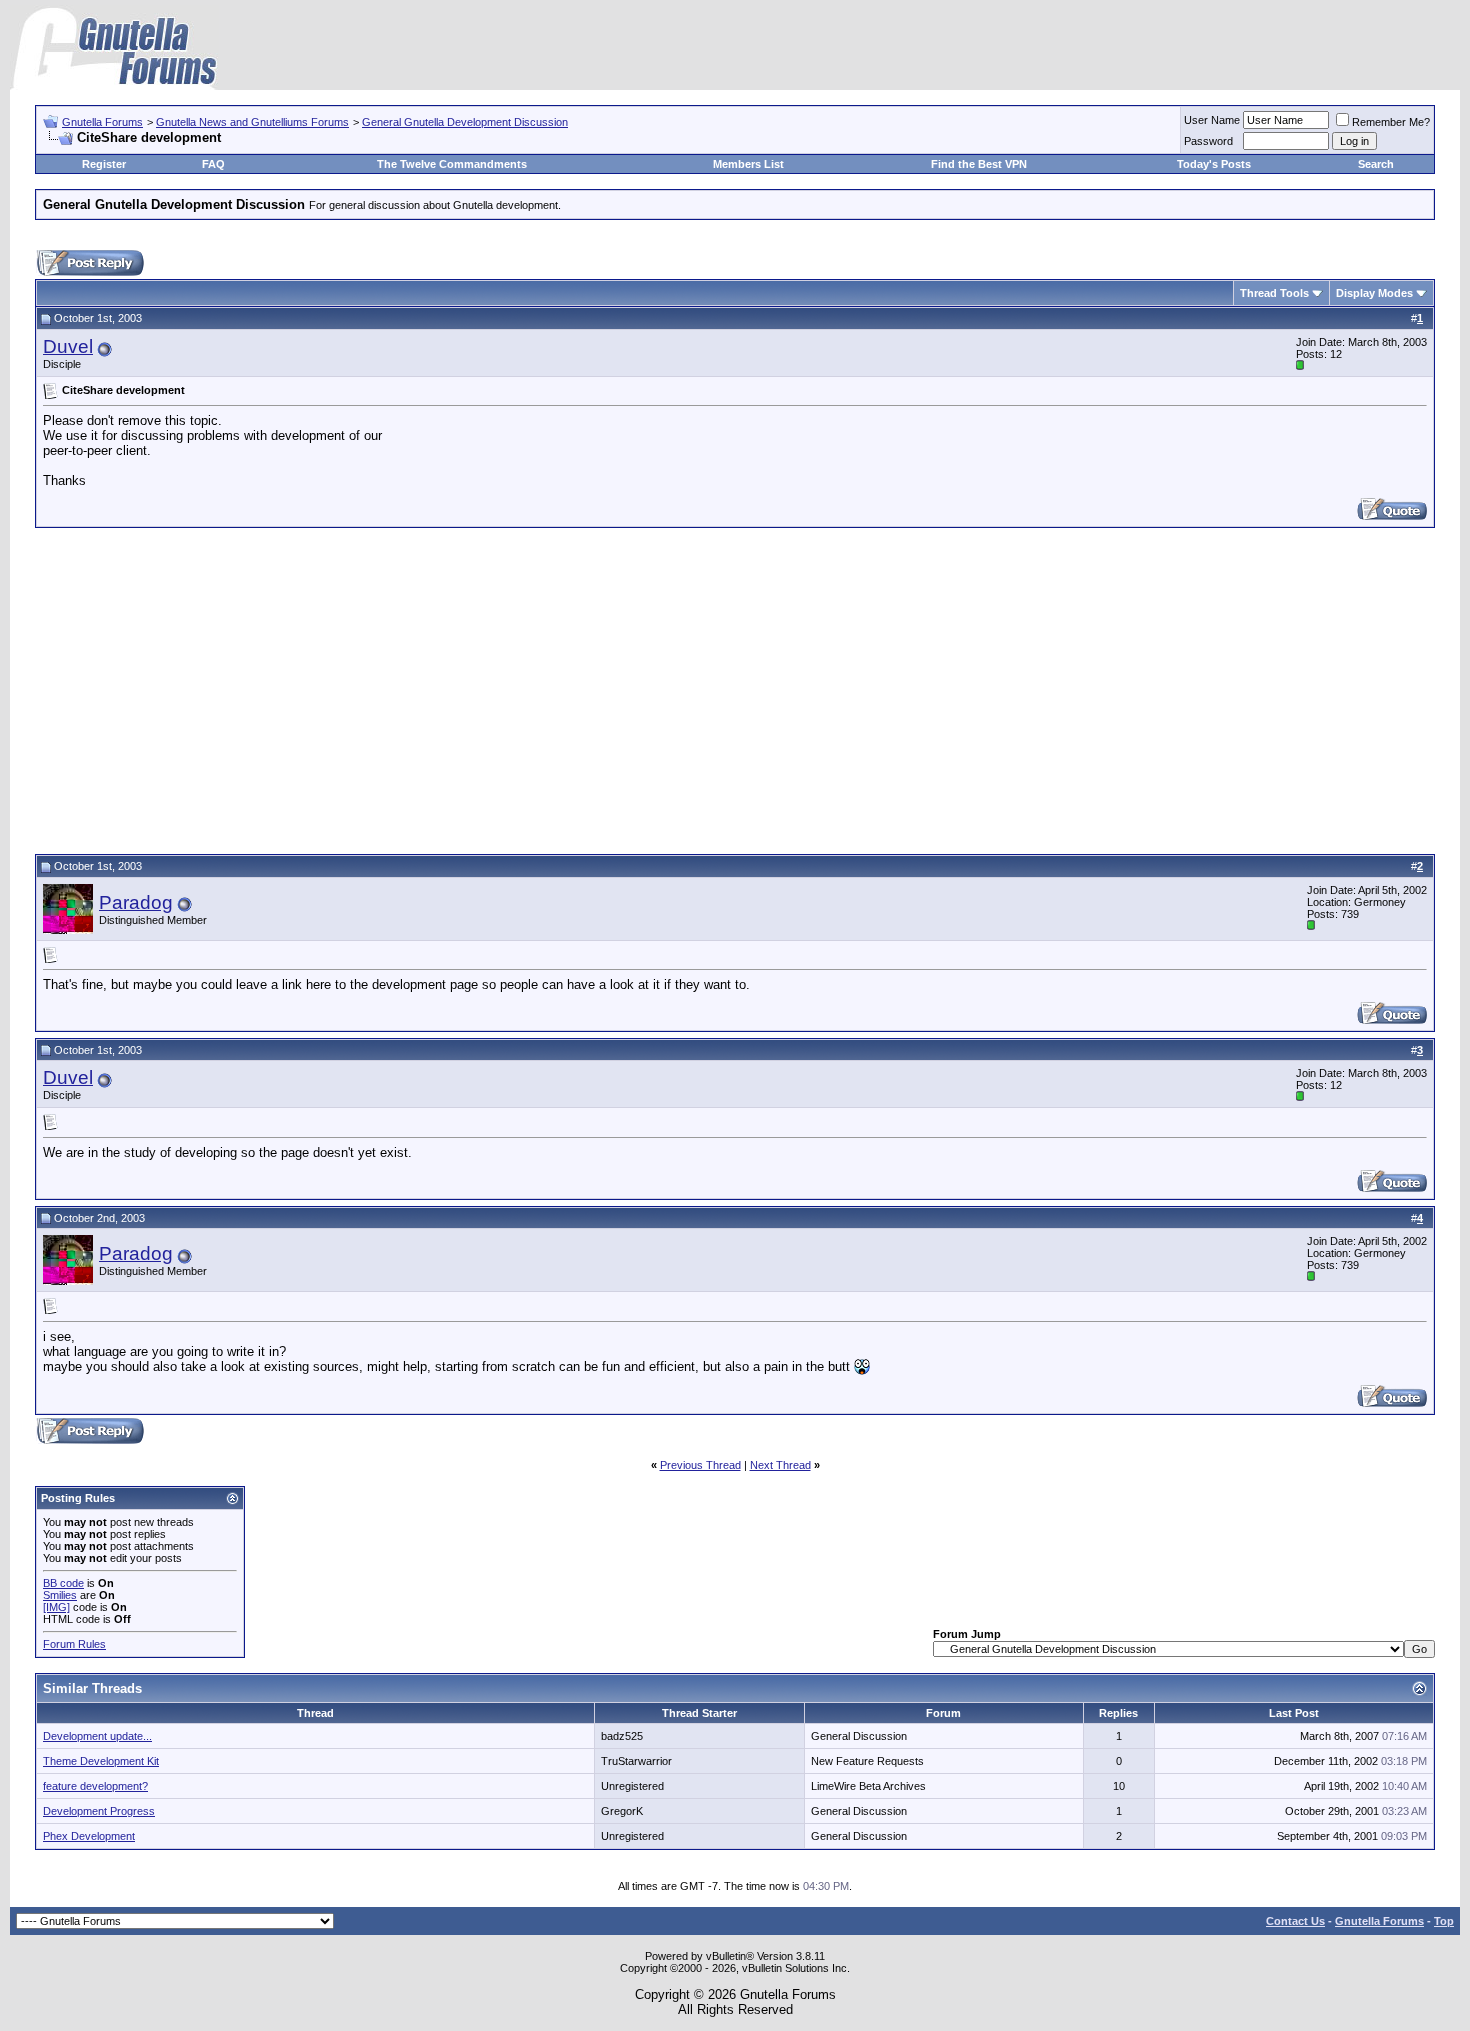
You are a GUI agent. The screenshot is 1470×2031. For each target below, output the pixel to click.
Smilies (60, 1595)
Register (104, 164)
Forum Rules (74, 1644)
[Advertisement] (735, 688)
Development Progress (99, 1811)
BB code (63, 1583)
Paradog (136, 902)
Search (1376, 164)
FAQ (213, 164)
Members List (748, 164)
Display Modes (1374, 293)
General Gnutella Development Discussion (465, 122)
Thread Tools (1274, 293)
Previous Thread (700, 1465)
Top (1444, 1921)
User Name (1212, 120)
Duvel (68, 346)
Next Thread (780, 1465)
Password (1208, 141)
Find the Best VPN (979, 164)
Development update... (97, 1736)
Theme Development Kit (101, 1761)
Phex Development (89, 1836)
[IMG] (56, 1607)
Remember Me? (1391, 122)
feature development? (95, 1786)
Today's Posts (1214, 164)
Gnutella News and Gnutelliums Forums (252, 122)
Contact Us (1295, 1921)
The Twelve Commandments (452, 164)
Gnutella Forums (102, 122)
